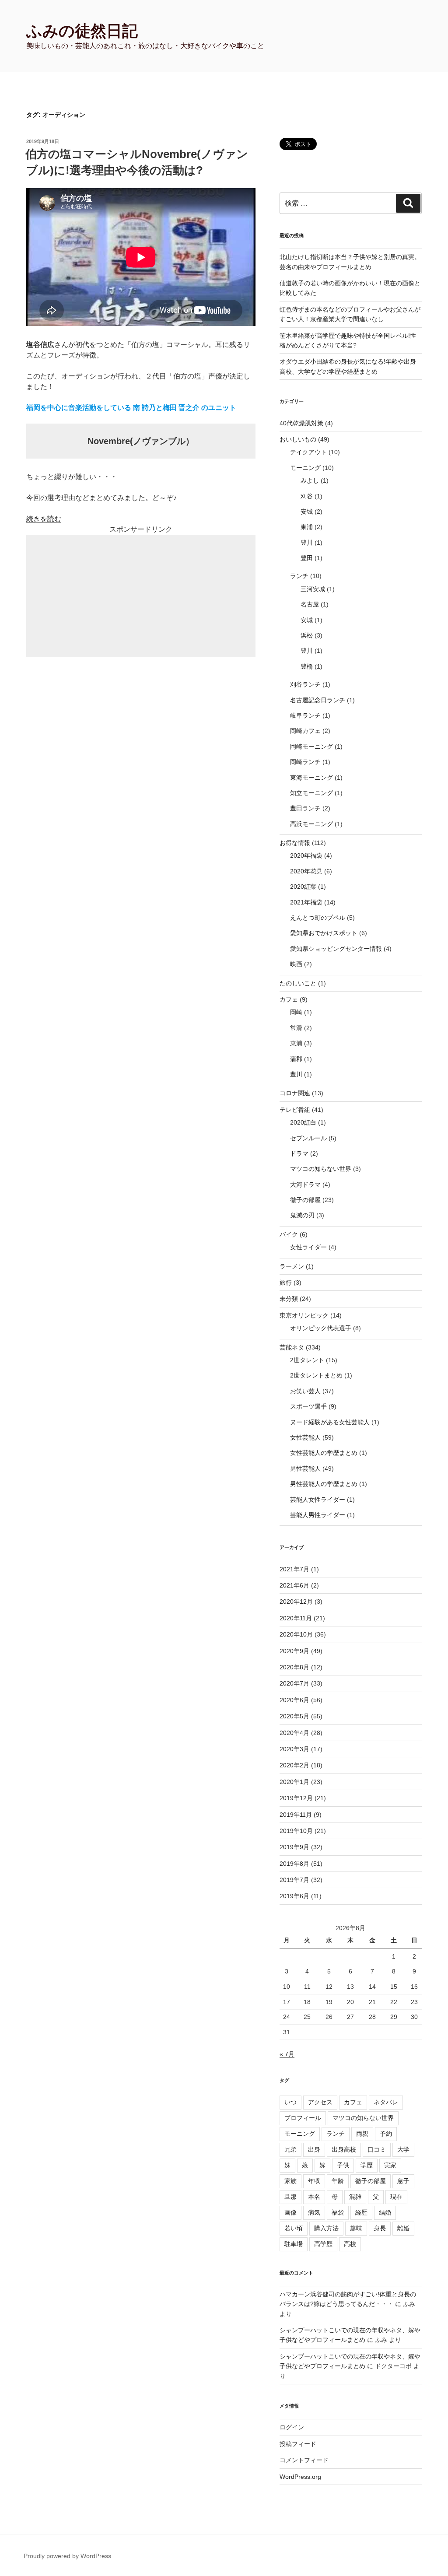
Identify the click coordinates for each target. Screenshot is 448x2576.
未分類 (289, 1299)
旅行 (286, 1283)
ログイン (292, 2427)
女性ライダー (308, 1247)
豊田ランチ (305, 808)
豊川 (307, 543)
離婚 (403, 2228)
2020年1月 (294, 1782)
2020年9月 (294, 1651)
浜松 (307, 635)
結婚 (385, 2212)
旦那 (290, 2197)
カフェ (289, 999)
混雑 (355, 2197)
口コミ (377, 2149)
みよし (310, 480)
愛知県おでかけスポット (324, 933)
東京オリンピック (304, 1315)
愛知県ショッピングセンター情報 (336, 949)
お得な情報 (295, 843)
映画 (296, 964)
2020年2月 (294, 1765)
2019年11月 (296, 1815)
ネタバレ (386, 2102)
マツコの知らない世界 (321, 1169)
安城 (307, 512)
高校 (350, 2244)
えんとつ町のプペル (318, 918)
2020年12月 (296, 1602)
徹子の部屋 (305, 1200)
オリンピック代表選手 (321, 1328)
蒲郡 (296, 1059)
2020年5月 (294, 1716)
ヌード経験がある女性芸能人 (330, 1422)
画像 (290, 2212)
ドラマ (299, 1153)
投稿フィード (298, 2444)
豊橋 (307, 666)
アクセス (320, 2102)
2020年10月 (296, 1634)
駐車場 (294, 2244)
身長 (380, 2228)
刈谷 (307, 496)
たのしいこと (298, 983)
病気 (314, 2212)
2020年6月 (294, 1700)
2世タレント (307, 1360)
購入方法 (326, 2228)
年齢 (338, 2181)
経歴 (361, 2212)
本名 (314, 2197)
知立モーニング (311, 793)
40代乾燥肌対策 (301, 423)
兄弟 (290, 2149)
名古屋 (310, 604)
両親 (362, 2134)
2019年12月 (296, 1798)
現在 (396, 2197)
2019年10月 (296, 1831)
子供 (343, 2165)
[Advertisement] (141, 596)
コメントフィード (304, 2460)
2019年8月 (294, 1864)
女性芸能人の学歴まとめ (324, 1453)
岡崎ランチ (305, 762)
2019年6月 (294, 1896)
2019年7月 (294, 1880)
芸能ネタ (292, 1347)
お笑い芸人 (305, 1391)
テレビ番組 (295, 1110)
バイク (289, 1234)
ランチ (299, 576)
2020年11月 (296, 1618)
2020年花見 (306, 871)
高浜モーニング (311, 824)
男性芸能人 (305, 1468)
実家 (390, 2165)
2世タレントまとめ (316, 1375)
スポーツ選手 (308, 1406)
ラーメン (292, 1266)
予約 (386, 2134)
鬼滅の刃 (302, 1215)
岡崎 (296, 1012)
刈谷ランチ (305, 684)
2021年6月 (294, 1585)
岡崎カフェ (305, 731)
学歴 (367, 2165)
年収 (314, 2181)
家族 (290, 2181)
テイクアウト (308, 452)
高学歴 (323, 2244)
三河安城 (313, 589)
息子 (403, 2181)
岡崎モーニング (311, 747)
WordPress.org (300, 2477)
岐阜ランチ (305, 715)
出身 (314, 2149)
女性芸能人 (305, 1437)
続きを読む (44, 519)
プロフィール (303, 2118)
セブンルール (308, 1138)
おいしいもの (298, 439)
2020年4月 (294, 1733)
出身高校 (344, 2149)
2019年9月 (294, 1847)
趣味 (356, 2228)
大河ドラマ (305, 1185)
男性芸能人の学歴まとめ (324, 1484)
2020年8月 (294, 1667)
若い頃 (294, 2228)
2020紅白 (303, 1122)
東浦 (307, 527)
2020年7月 (294, 1683)
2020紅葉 (303, 887)
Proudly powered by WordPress (67, 2556)
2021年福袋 (306, 902)
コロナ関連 (295, 1093)
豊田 (307, 558)
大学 (403, 2149)
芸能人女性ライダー (318, 1500)
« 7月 (287, 2054)
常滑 (296, 1028)
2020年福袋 (306, 855)
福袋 (338, 2212)
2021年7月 (294, 1569)
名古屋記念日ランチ (318, 700)
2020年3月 (294, 1749)
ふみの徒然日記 (82, 31)
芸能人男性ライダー (318, 1515)
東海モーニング (311, 778)
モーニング (305, 468)
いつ (290, 2102)
